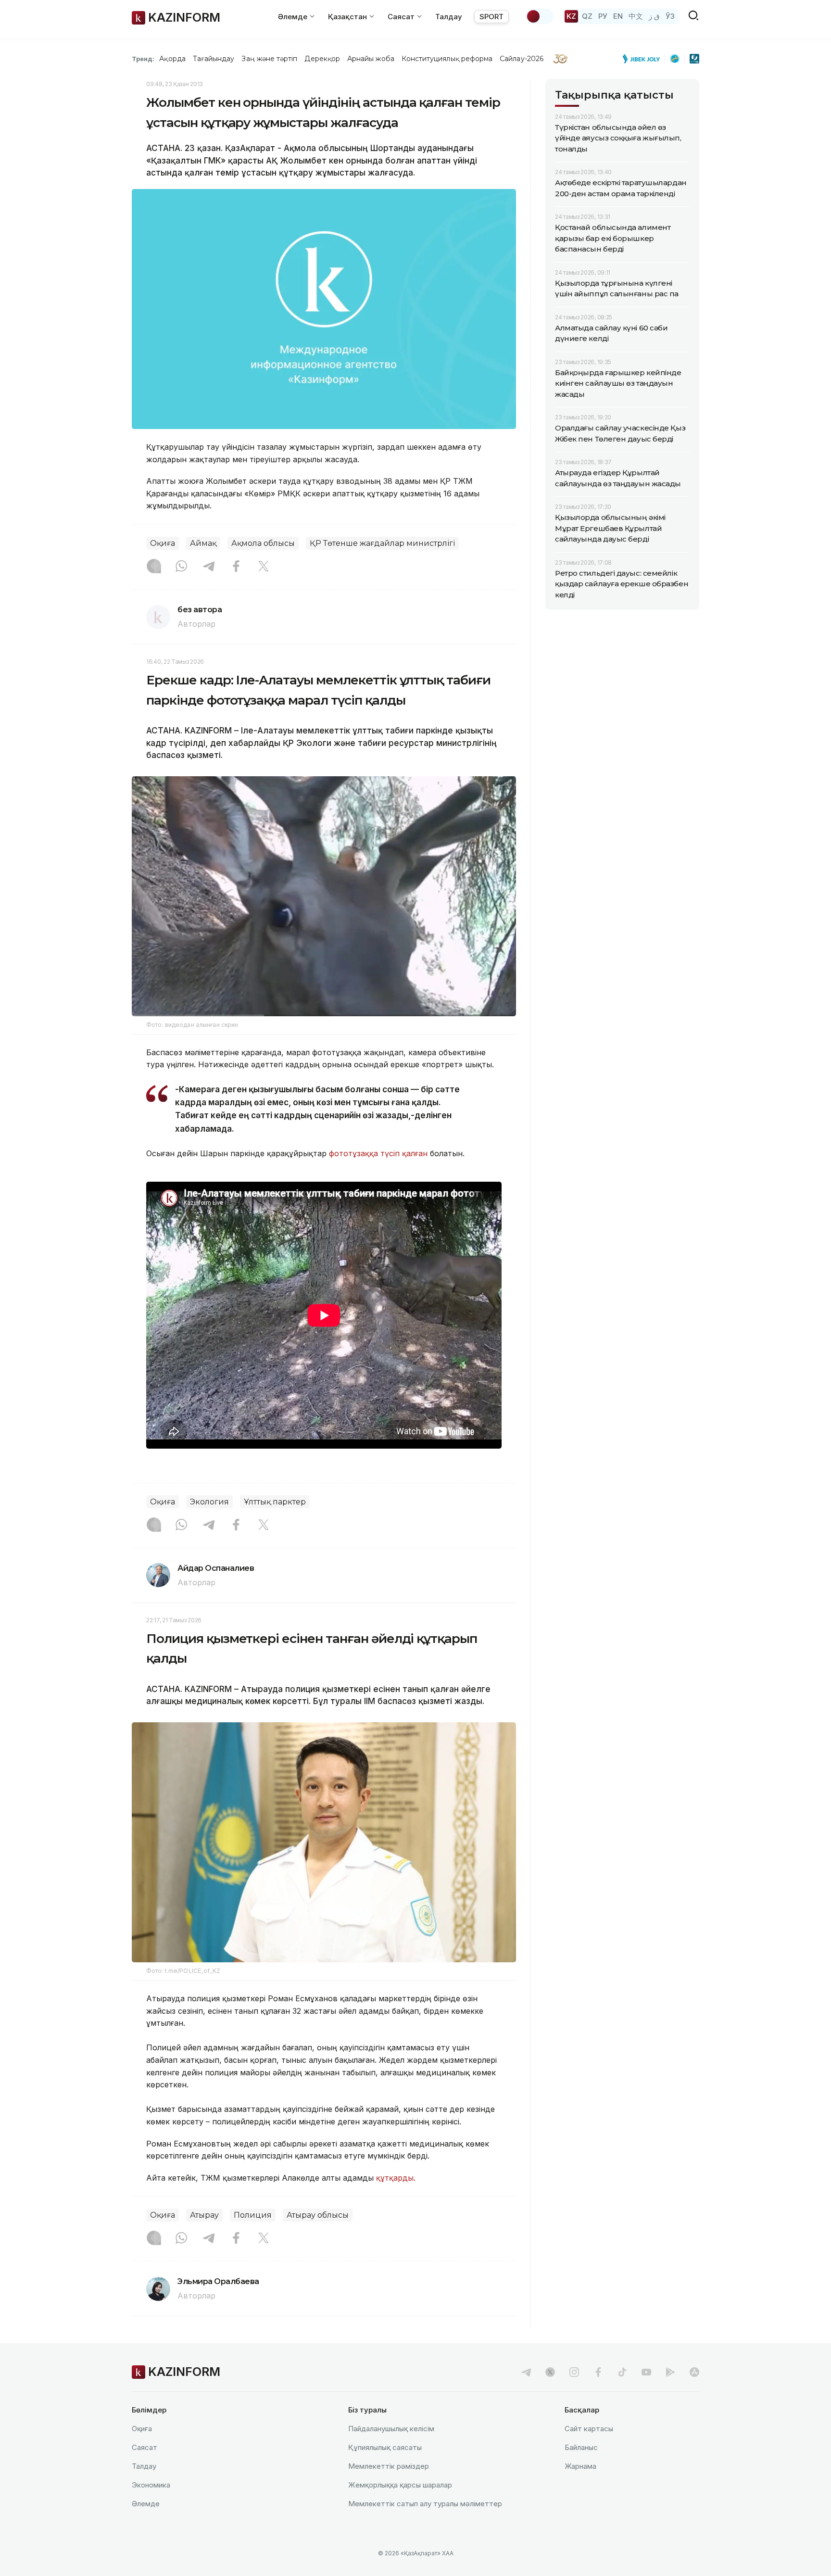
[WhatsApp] (181, 567)
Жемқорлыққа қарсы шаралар (400, 2485)
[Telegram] (209, 567)
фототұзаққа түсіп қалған (378, 1153)
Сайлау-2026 (522, 59)
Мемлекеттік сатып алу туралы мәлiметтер (425, 2504)
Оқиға (163, 543)
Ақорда (172, 59)
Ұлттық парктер (275, 1502)
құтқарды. (396, 2178)
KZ (571, 16)
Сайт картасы (589, 2429)
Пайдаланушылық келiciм (391, 2429)
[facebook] (598, 2372)
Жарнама (580, 2466)
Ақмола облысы (263, 543)
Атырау (204, 2215)
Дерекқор (322, 59)
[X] (264, 567)
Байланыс (581, 2447)
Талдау (449, 17)
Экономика (151, 2485)
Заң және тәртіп (269, 59)
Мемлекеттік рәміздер (389, 2466)
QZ (587, 16)
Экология (209, 1502)
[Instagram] (154, 567)
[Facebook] (236, 567)
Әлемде (146, 2504)
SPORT (491, 17)
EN (618, 16)
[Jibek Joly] (644, 59)
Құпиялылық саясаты (385, 2447)
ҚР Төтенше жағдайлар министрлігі (382, 543)
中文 (636, 16)
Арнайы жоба (371, 59)
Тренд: (143, 59)
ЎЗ (670, 16)
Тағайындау (214, 59)
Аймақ (203, 543)
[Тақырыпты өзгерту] (540, 16)
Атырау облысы (318, 2215)
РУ (603, 16)
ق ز (654, 16)
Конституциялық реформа (447, 59)
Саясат (145, 2447)
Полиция (253, 2215)
